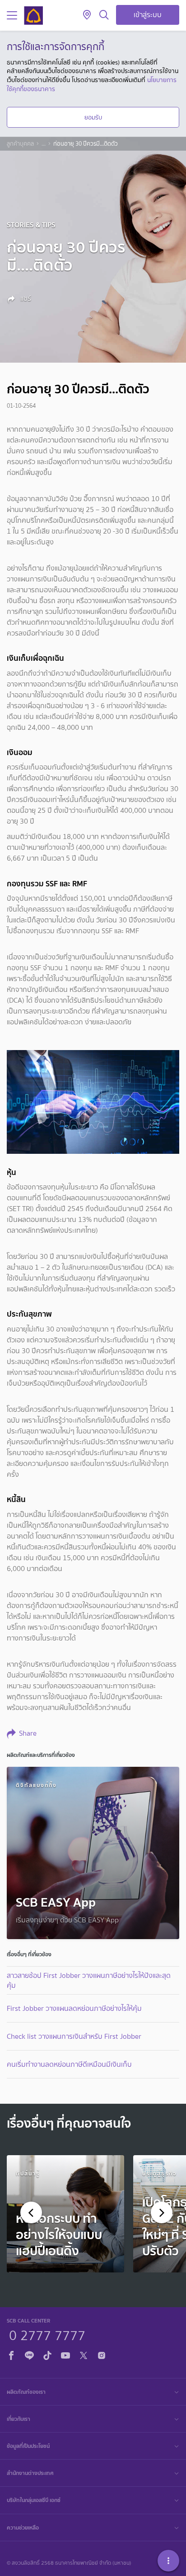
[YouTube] (65, 2354)
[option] (65, 2214)
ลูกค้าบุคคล (20, 144)
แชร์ (25, 299)
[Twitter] (84, 2354)
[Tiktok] (47, 2354)
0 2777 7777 (47, 2334)
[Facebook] (11, 2354)
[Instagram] (102, 2354)
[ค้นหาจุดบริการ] (87, 15)
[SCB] (33, 16)
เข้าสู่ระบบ (148, 15)
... (44, 144)
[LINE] (29, 2354)
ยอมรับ (93, 117)
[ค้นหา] (104, 15)
